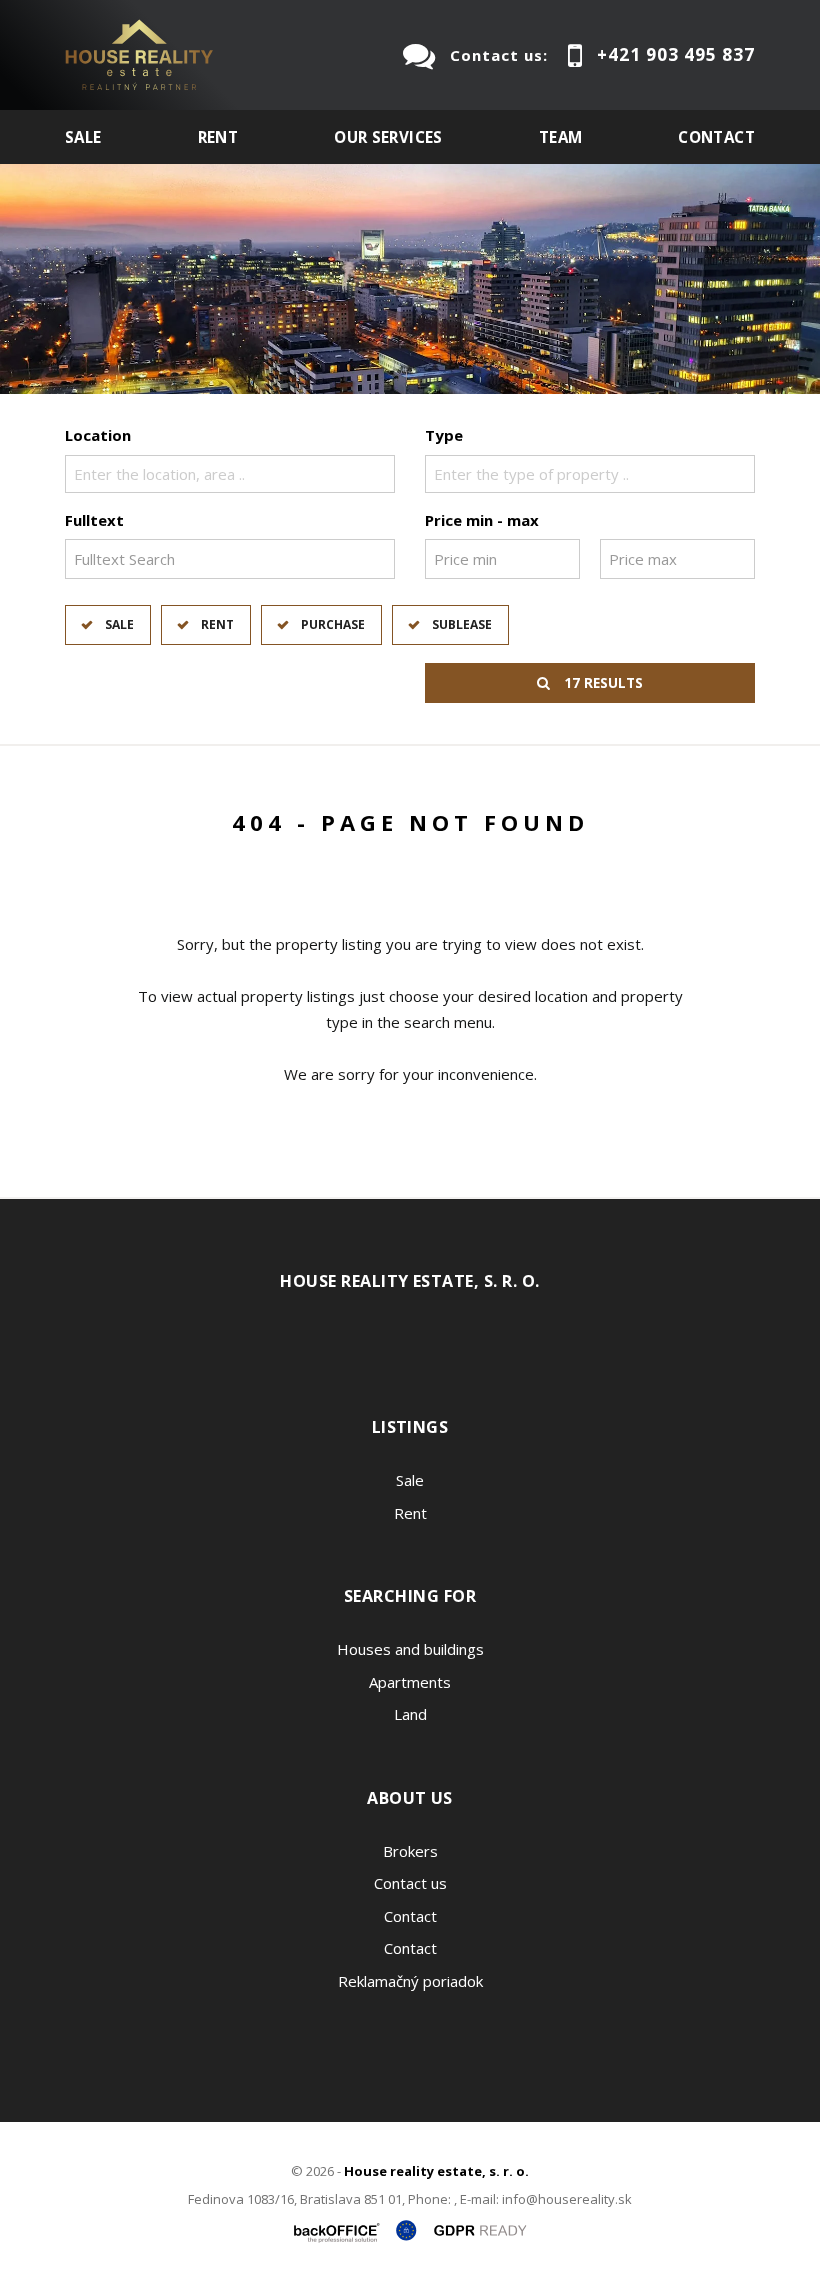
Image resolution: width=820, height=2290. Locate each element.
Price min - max (482, 520)
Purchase (333, 624)
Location (98, 435)
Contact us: (499, 55)
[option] (410, 279)
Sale (83, 137)
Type (444, 435)
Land (410, 1714)
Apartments (410, 1682)
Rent (218, 137)
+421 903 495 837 (676, 54)
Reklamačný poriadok (410, 1981)
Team (561, 137)
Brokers (410, 1851)
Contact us (410, 1883)
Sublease (462, 624)
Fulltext (94, 520)
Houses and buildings (410, 1649)
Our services (388, 137)
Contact (716, 137)
